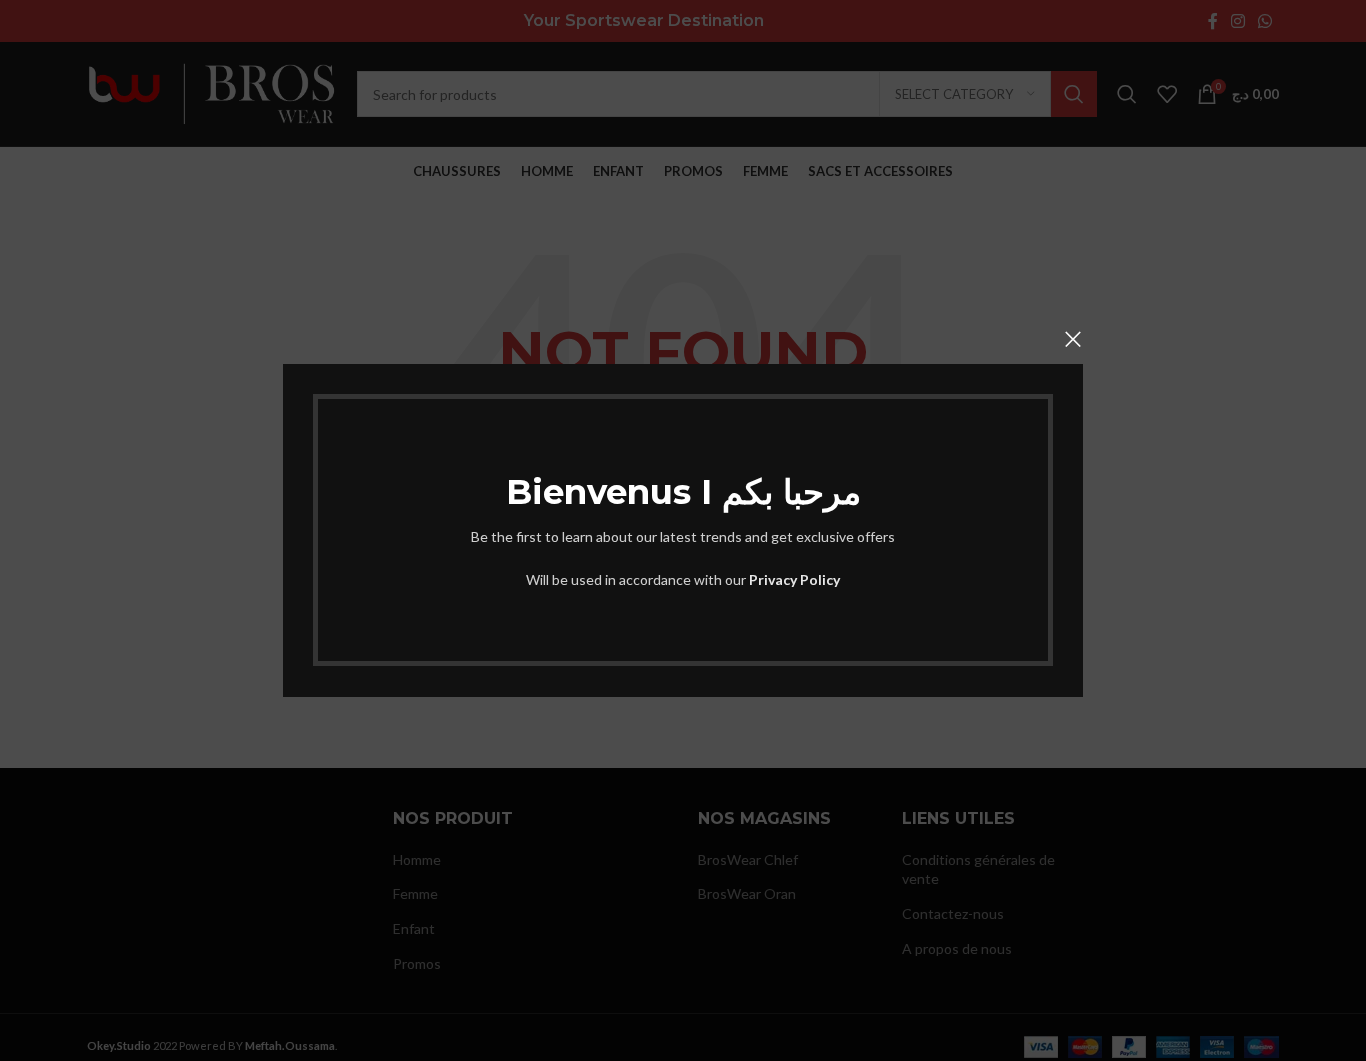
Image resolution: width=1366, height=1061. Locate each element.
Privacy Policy (794, 579)
